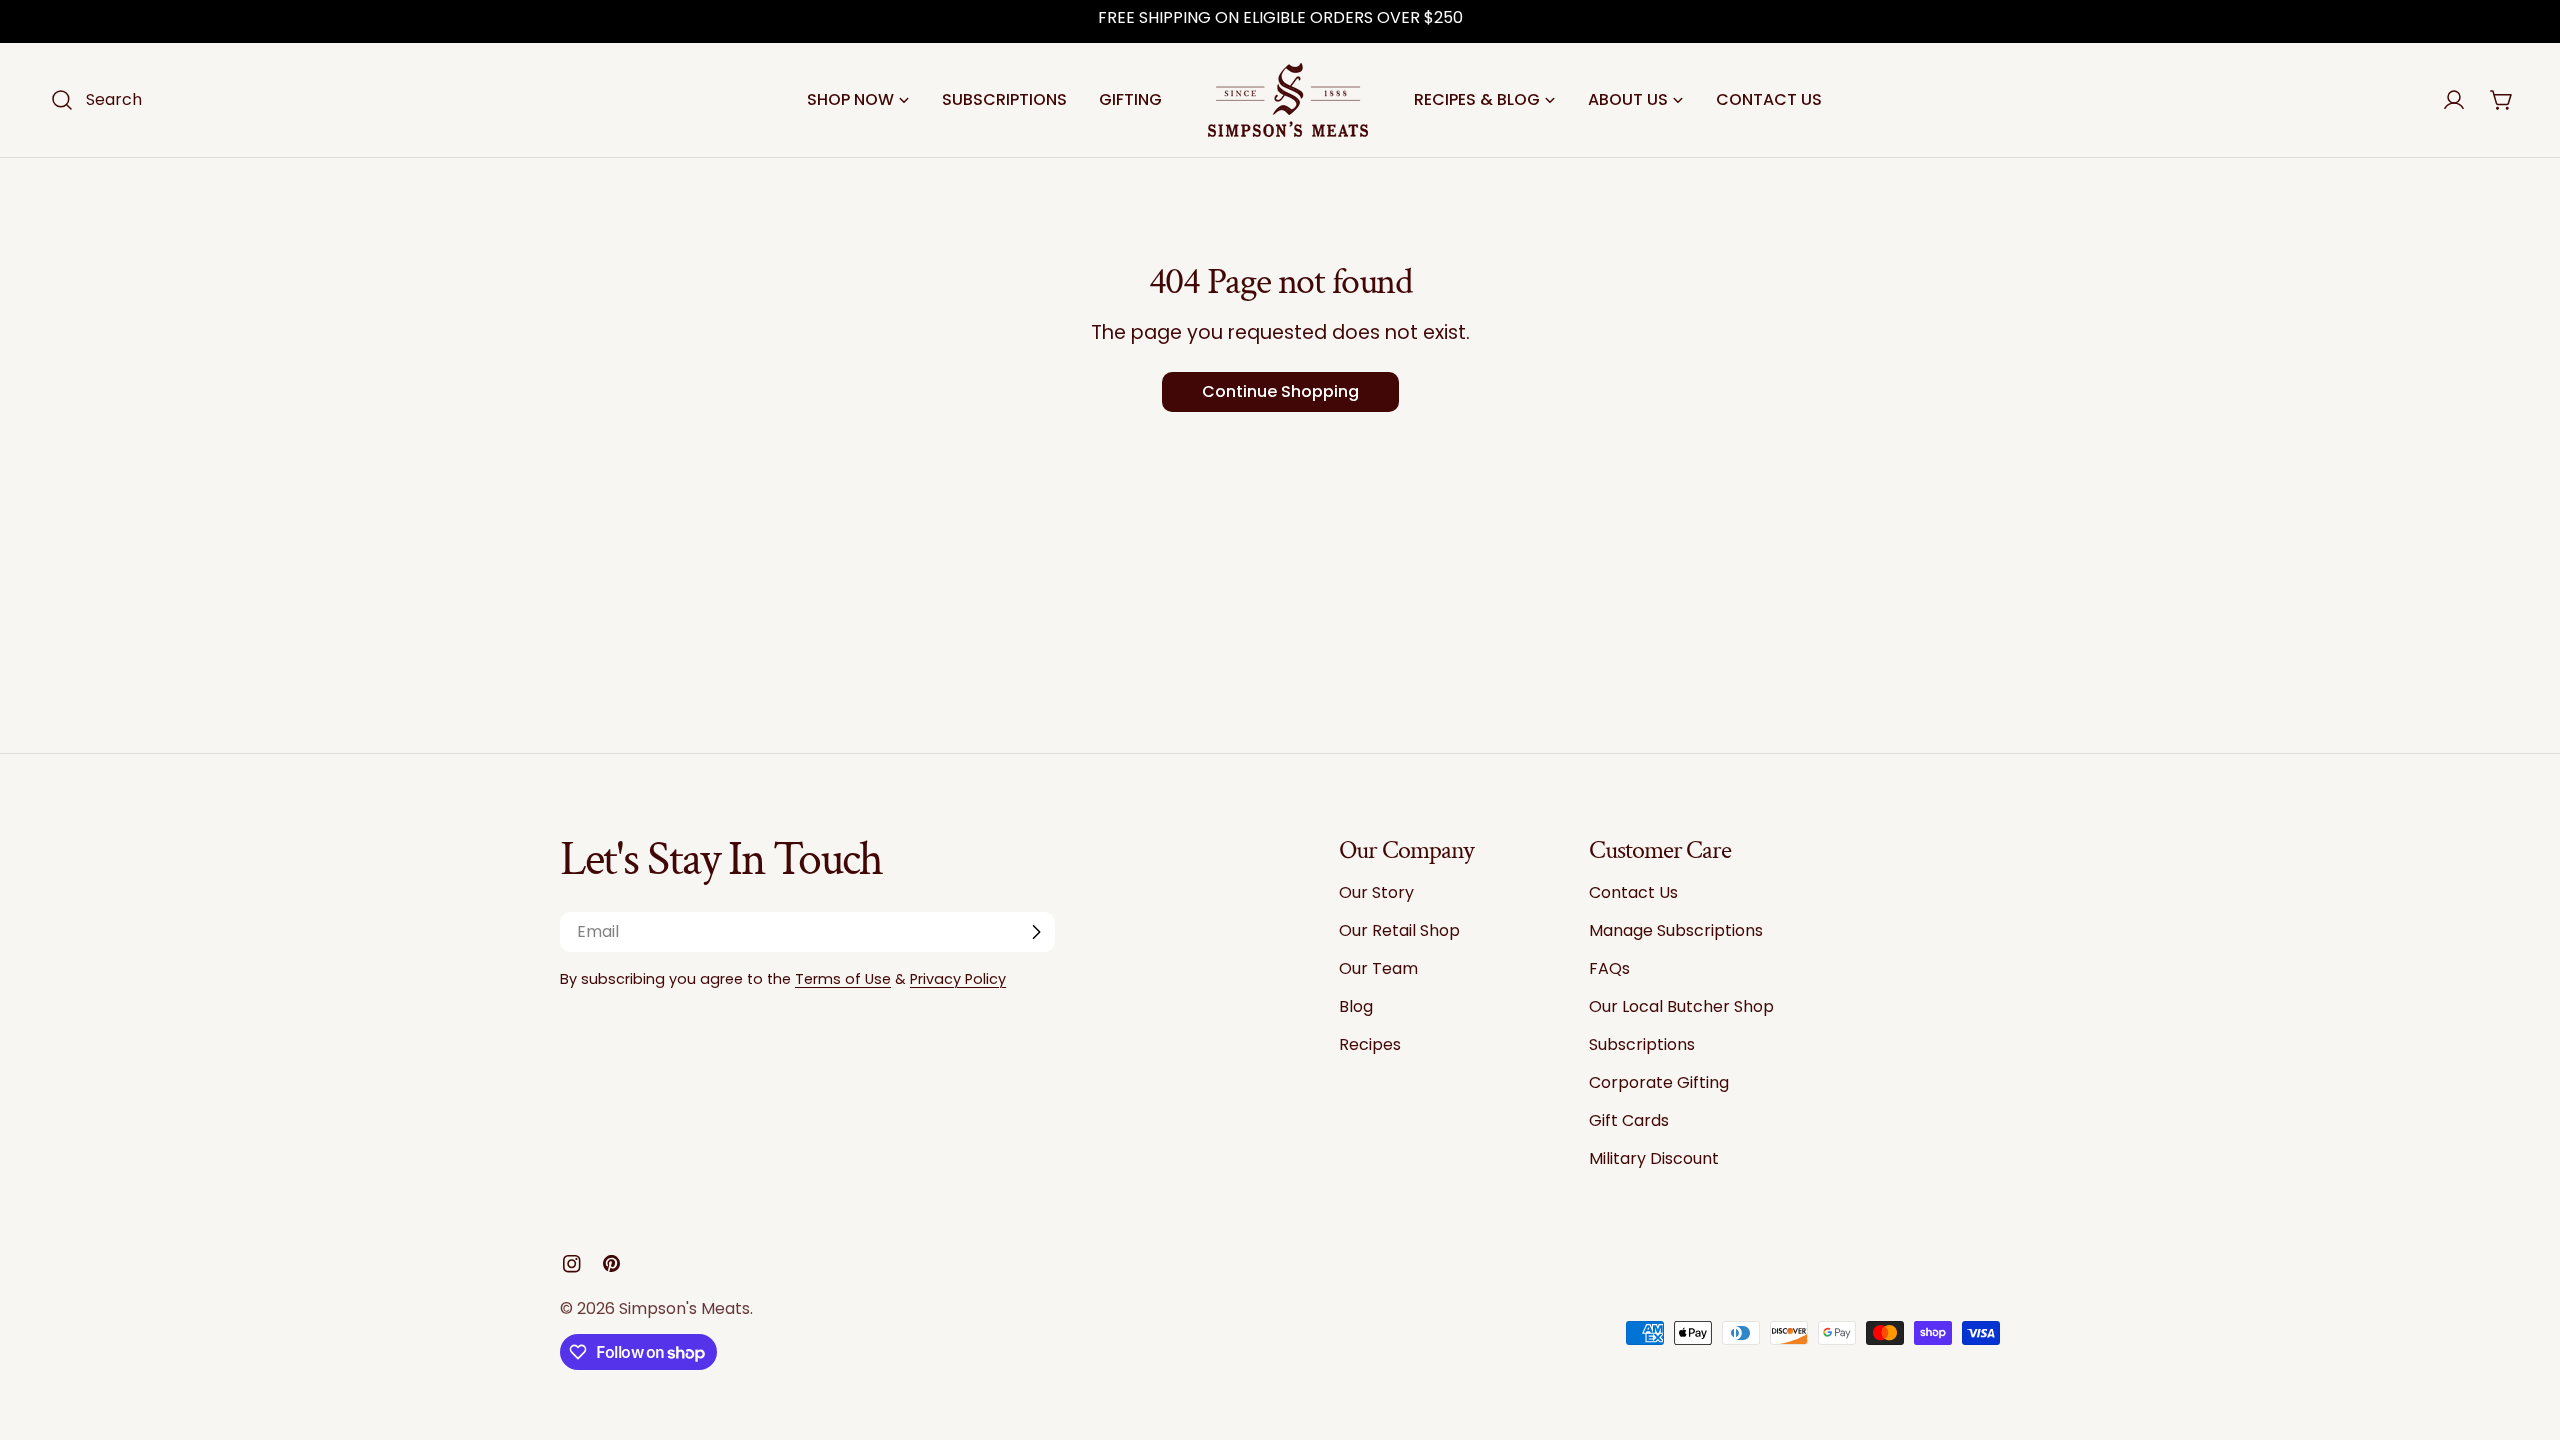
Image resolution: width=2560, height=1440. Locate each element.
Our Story (1376, 892)
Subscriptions (1642, 1044)
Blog (1356, 1006)
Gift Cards (1629, 1120)
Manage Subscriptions (1676, 930)
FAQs (1609, 968)
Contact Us (1633, 892)
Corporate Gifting (1659, 1082)
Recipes (1370, 1044)
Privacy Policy (958, 979)
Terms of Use (843, 979)
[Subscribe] (1036, 932)
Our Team (1378, 968)
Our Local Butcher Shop (1681, 1006)
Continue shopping (1280, 391)
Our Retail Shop (1399, 930)
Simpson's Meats (684, 1308)
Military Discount (1654, 1158)
